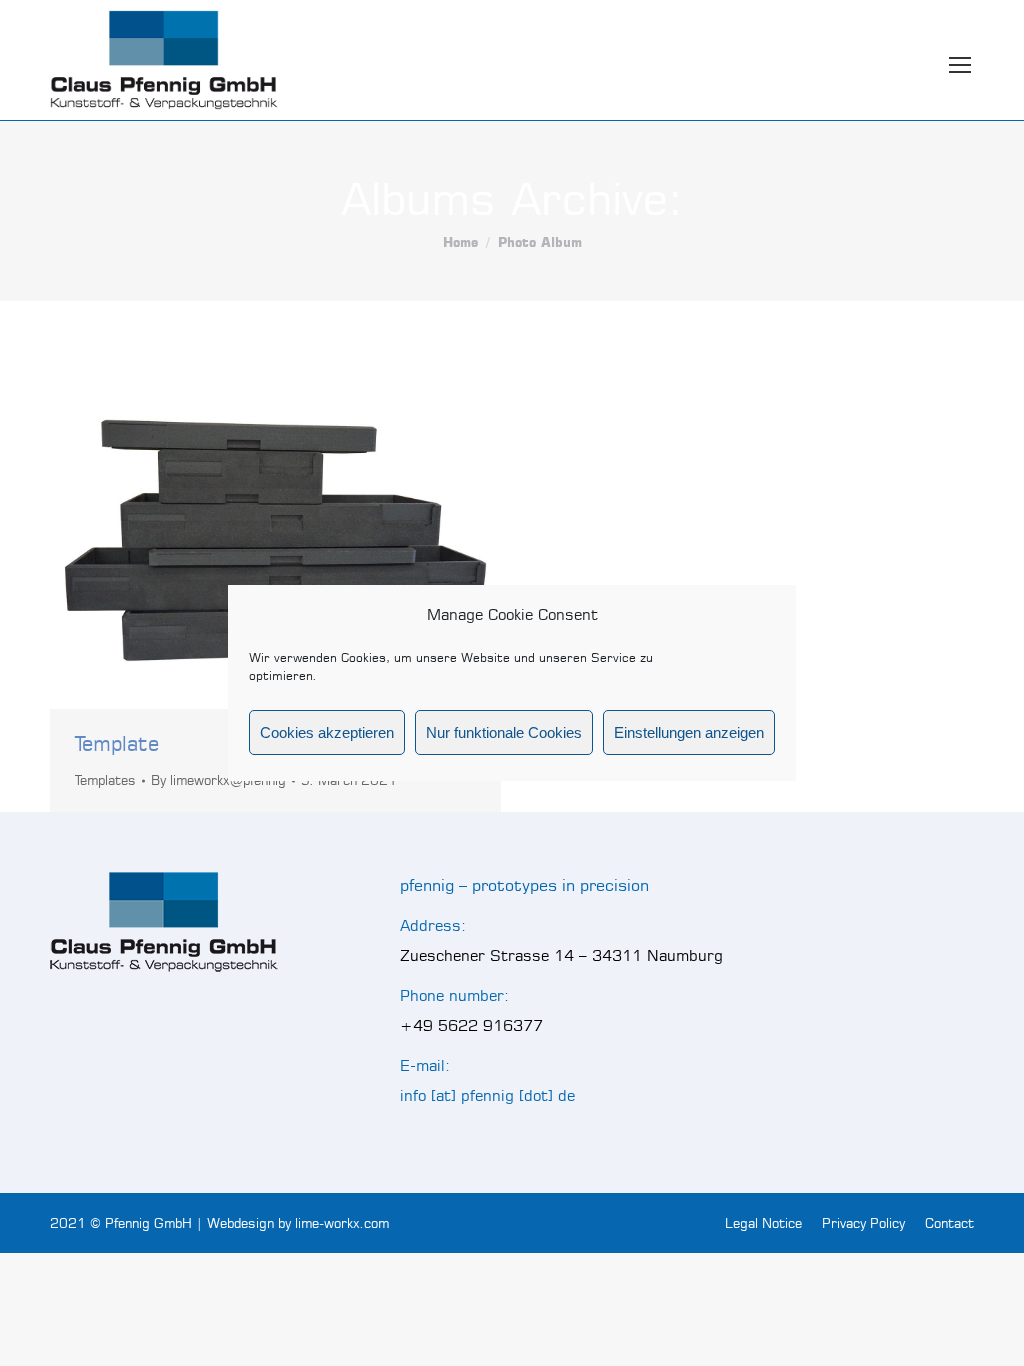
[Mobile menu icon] (960, 60)
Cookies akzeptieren (327, 732)
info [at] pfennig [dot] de (487, 1095)
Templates (105, 780)
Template (117, 743)
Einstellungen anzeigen (689, 732)
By (218, 780)
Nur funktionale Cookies (504, 732)
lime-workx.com (342, 1223)
